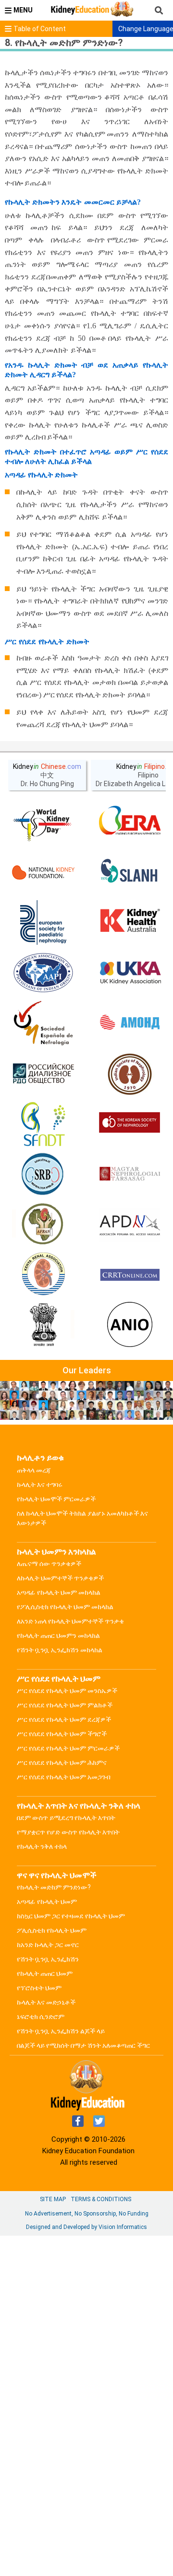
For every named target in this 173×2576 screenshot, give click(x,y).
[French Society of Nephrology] (43, 1124)
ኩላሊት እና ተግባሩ (40, 1485)
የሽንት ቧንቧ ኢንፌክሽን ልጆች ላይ (61, 2031)
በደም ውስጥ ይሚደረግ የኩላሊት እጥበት (66, 1818)
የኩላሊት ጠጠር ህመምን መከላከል (58, 1636)
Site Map (53, 2199)
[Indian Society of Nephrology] (130, 1074)
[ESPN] (43, 923)
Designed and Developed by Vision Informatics (86, 2227)
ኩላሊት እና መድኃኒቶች (46, 2002)
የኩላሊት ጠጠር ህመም (45, 1973)
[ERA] (130, 822)
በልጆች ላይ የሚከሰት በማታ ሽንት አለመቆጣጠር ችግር (83, 2045)
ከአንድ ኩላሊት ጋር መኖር (48, 1945)
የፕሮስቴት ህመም (39, 1988)
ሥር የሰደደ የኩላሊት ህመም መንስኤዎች (67, 1691)
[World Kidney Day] (43, 822)
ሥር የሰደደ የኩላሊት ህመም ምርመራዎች (68, 1748)
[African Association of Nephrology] (43, 1225)
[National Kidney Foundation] (43, 872)
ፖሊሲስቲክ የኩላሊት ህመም (52, 1930)
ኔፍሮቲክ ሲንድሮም (41, 2017)
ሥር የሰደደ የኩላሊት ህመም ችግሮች (62, 1734)
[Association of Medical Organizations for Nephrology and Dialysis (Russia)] (130, 1023)
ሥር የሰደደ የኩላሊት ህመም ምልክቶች (65, 1705)
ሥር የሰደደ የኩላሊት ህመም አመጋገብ (64, 1777)
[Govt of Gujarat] (43, 1325)
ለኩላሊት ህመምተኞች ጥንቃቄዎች (60, 1578)
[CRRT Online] (130, 1275)
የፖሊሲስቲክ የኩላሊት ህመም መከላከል (65, 1607)
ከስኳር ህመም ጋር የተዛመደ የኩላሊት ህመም (71, 1916)
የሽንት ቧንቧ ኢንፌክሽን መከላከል (60, 1650)
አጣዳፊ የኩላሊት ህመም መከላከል (59, 1592)
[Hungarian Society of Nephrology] (130, 1174)
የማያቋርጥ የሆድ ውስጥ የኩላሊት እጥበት (68, 1832)
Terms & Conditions (101, 2199)
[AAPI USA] (43, 973)
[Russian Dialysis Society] (43, 1074)
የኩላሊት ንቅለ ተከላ (42, 1846)
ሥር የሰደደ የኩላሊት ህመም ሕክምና (62, 1763)
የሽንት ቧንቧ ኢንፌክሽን (48, 1959)
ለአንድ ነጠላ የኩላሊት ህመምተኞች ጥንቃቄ (70, 1621)
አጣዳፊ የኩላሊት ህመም (47, 1902)
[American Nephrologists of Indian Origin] (130, 1325)
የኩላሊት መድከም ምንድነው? (54, 1887)
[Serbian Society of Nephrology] (43, 1174)
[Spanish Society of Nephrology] (43, 1023)
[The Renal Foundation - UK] (130, 973)
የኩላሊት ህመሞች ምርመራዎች (56, 1499)
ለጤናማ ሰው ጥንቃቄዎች (49, 1564)
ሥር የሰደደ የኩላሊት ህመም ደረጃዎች (64, 1719)
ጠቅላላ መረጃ (34, 1470)
